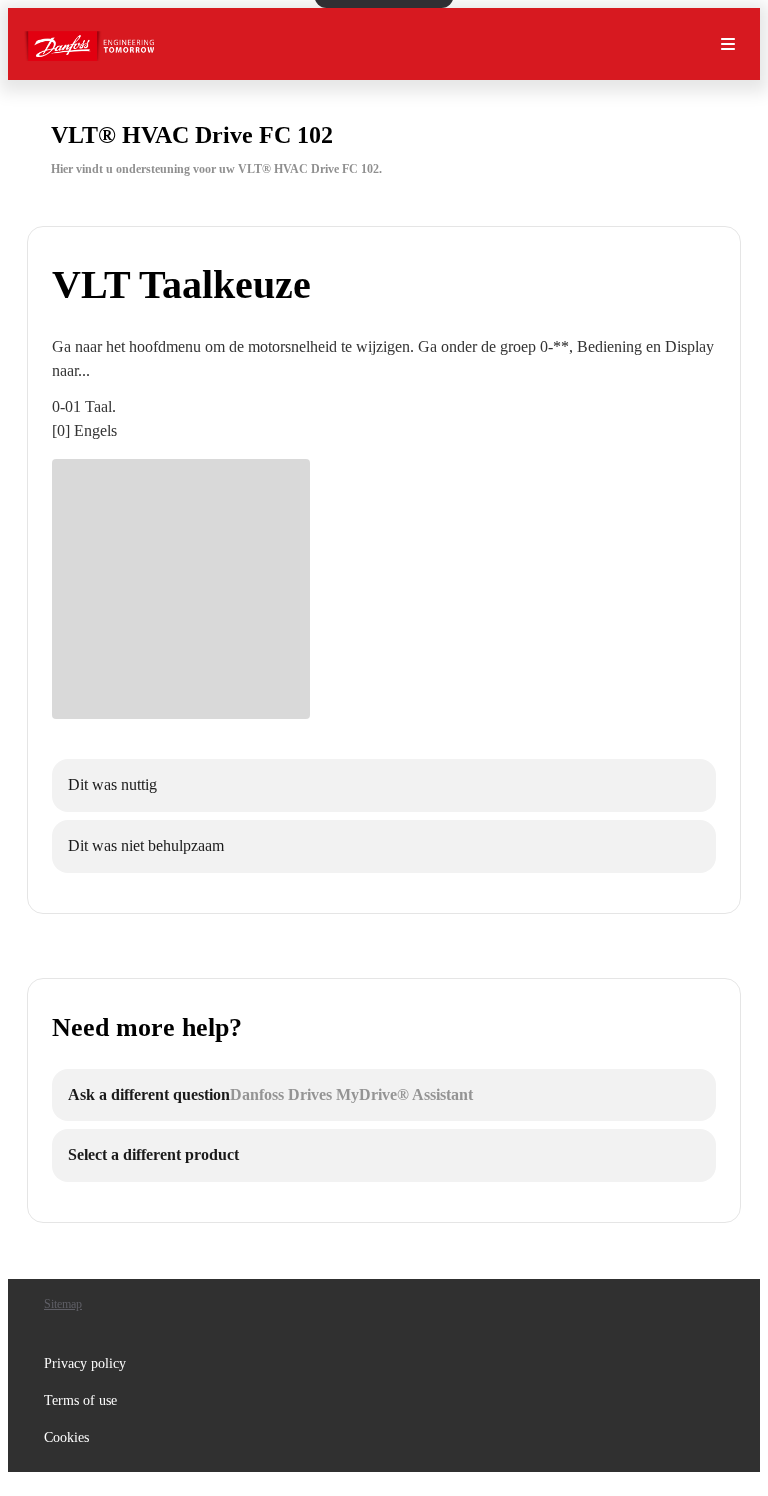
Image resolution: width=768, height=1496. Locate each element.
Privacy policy (85, 1363)
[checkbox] (384, 785)
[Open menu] (728, 44)
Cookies (66, 1437)
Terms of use (80, 1400)
